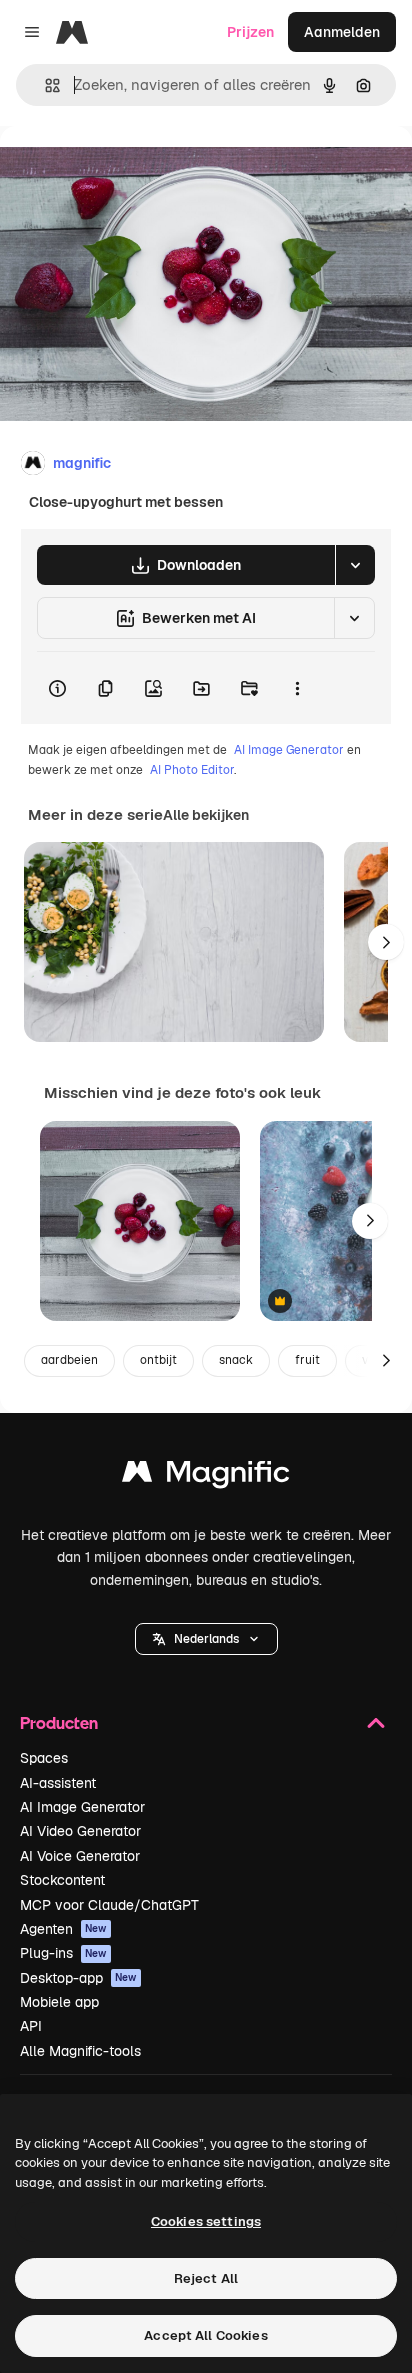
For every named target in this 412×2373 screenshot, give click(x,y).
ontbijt (158, 1360)
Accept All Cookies (205, 2335)
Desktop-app (78, 1978)
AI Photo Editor (192, 770)
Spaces (44, 1758)
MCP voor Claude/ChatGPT (109, 1905)
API (31, 2026)
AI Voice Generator (80, 1856)
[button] (206, 1639)
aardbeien (69, 1360)
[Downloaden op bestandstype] (355, 565)
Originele (131, 171)
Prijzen (250, 32)
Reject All (206, 2278)
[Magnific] (206, 1476)
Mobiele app (59, 2002)
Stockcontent (62, 1880)
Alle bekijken (206, 815)
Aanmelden (342, 32)
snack (236, 1360)
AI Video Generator (80, 1831)
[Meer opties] (297, 688)
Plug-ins (63, 1953)
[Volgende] (386, 942)
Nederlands (206, 1639)
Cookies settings (206, 2221)
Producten (59, 1722)
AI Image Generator (289, 750)
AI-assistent (58, 1783)
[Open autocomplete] (44, 85)
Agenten (63, 1929)
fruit (307, 1360)
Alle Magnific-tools (80, 2051)
